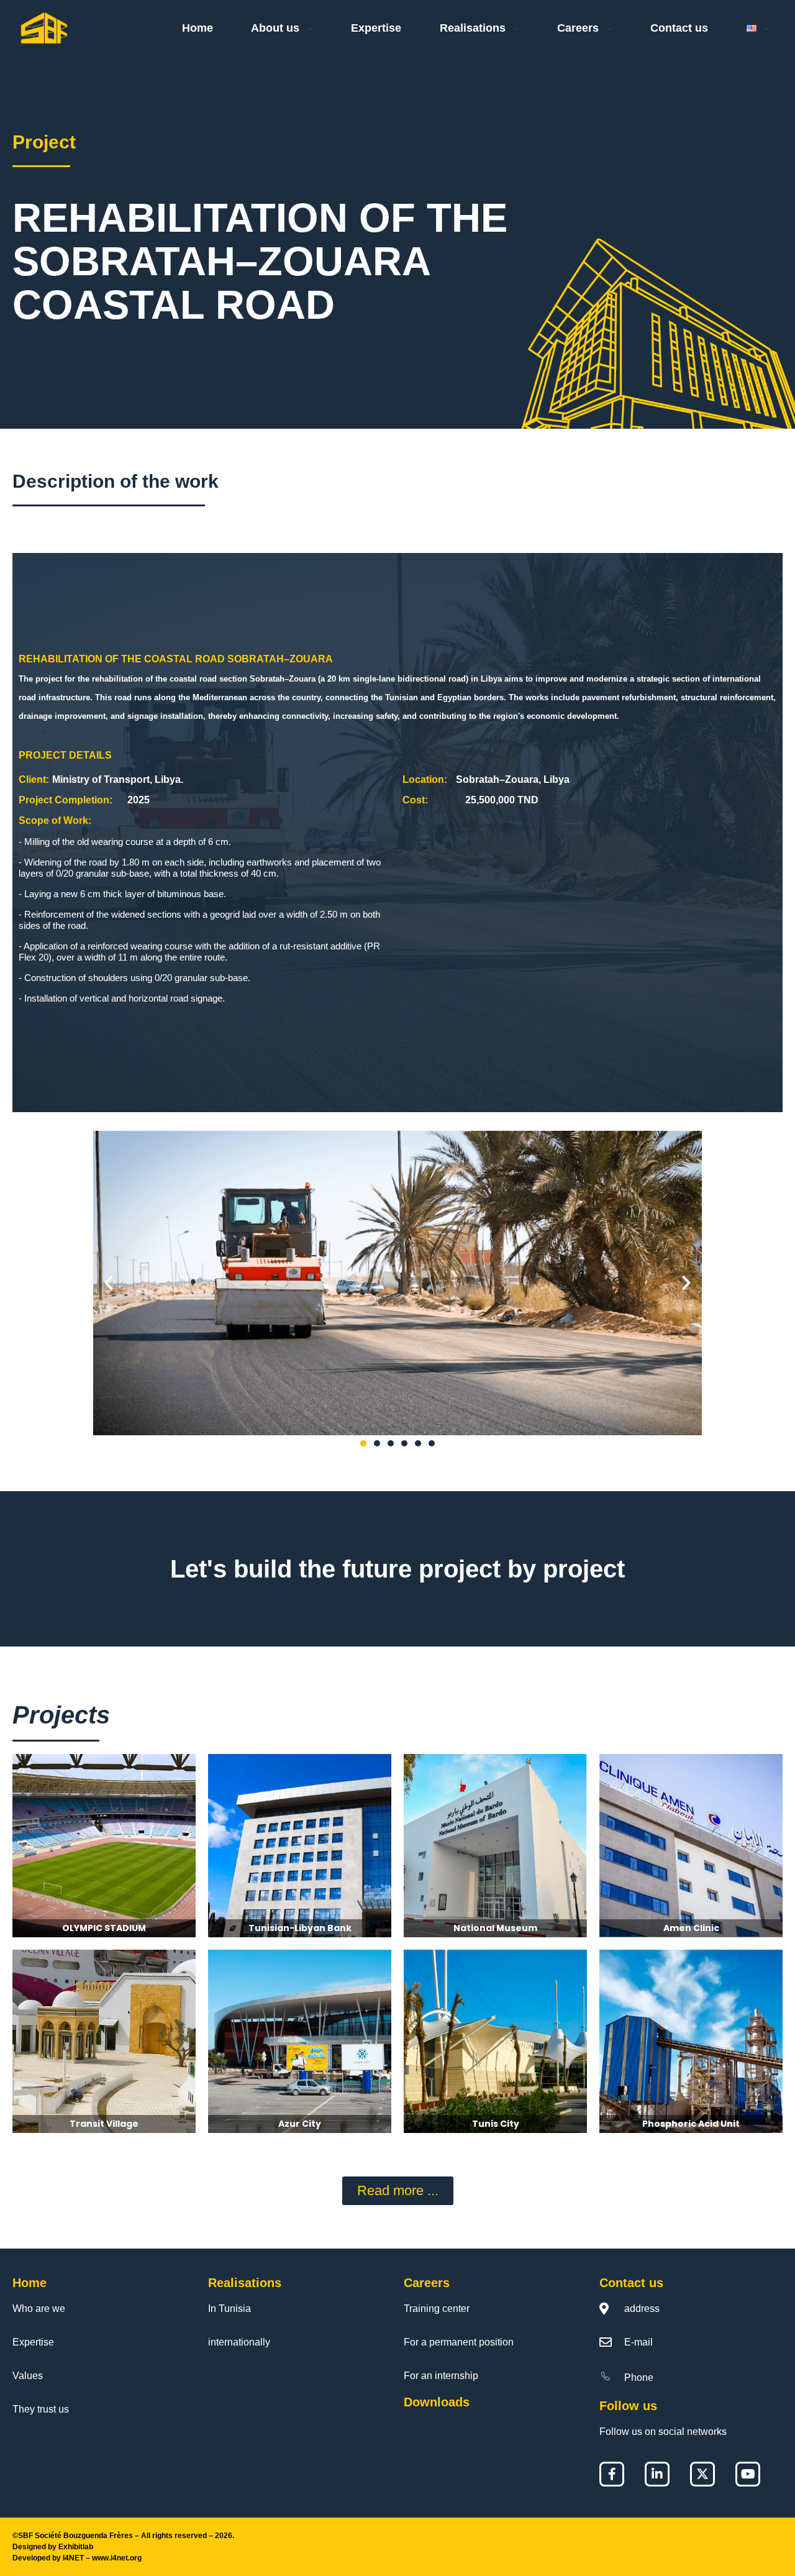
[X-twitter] (702, 2474)
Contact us (631, 2283)
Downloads (437, 2402)
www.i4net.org (117, 2558)
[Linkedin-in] (657, 2474)
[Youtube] (748, 2474)
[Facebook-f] (612, 2474)
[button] (109, 1283)
